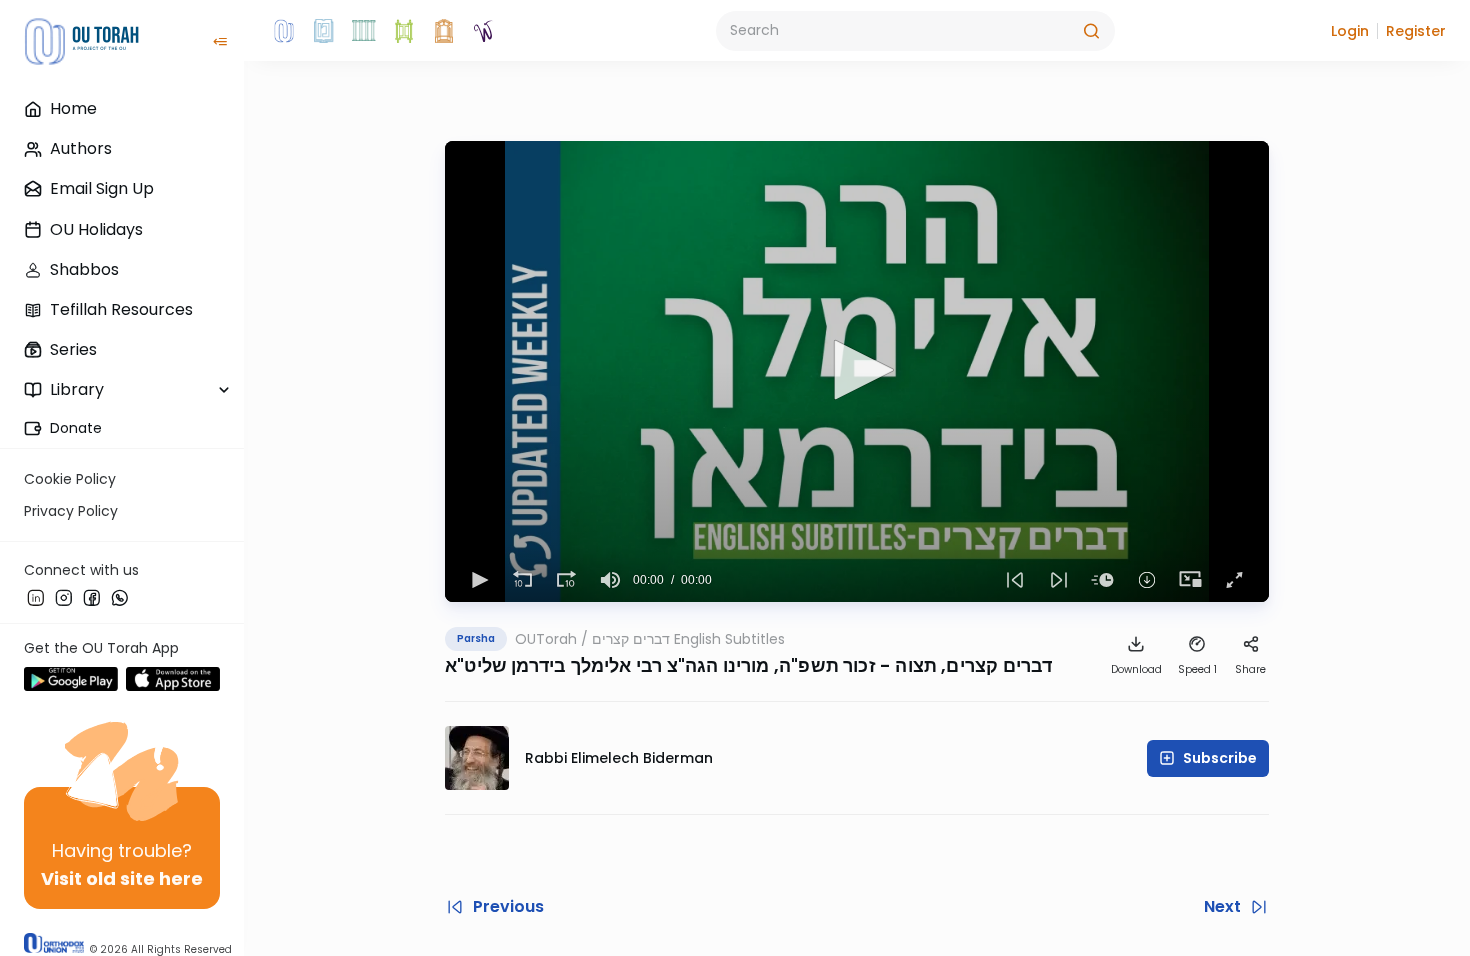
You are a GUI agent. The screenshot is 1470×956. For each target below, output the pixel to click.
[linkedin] (36, 597)
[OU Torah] (284, 31)
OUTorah (546, 639)
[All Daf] (444, 31)
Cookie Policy (70, 479)
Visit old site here (122, 878)
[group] (611, 580)
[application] (857, 371)
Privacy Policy (71, 511)
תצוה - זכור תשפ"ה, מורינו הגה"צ (802, 665)
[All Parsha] (404, 31)
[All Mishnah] (324, 31)
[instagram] (64, 597)
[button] (1350, 31)
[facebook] (92, 597)
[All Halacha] (364, 31)
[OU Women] (484, 31)
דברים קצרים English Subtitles (688, 639)
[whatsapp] (120, 597)
